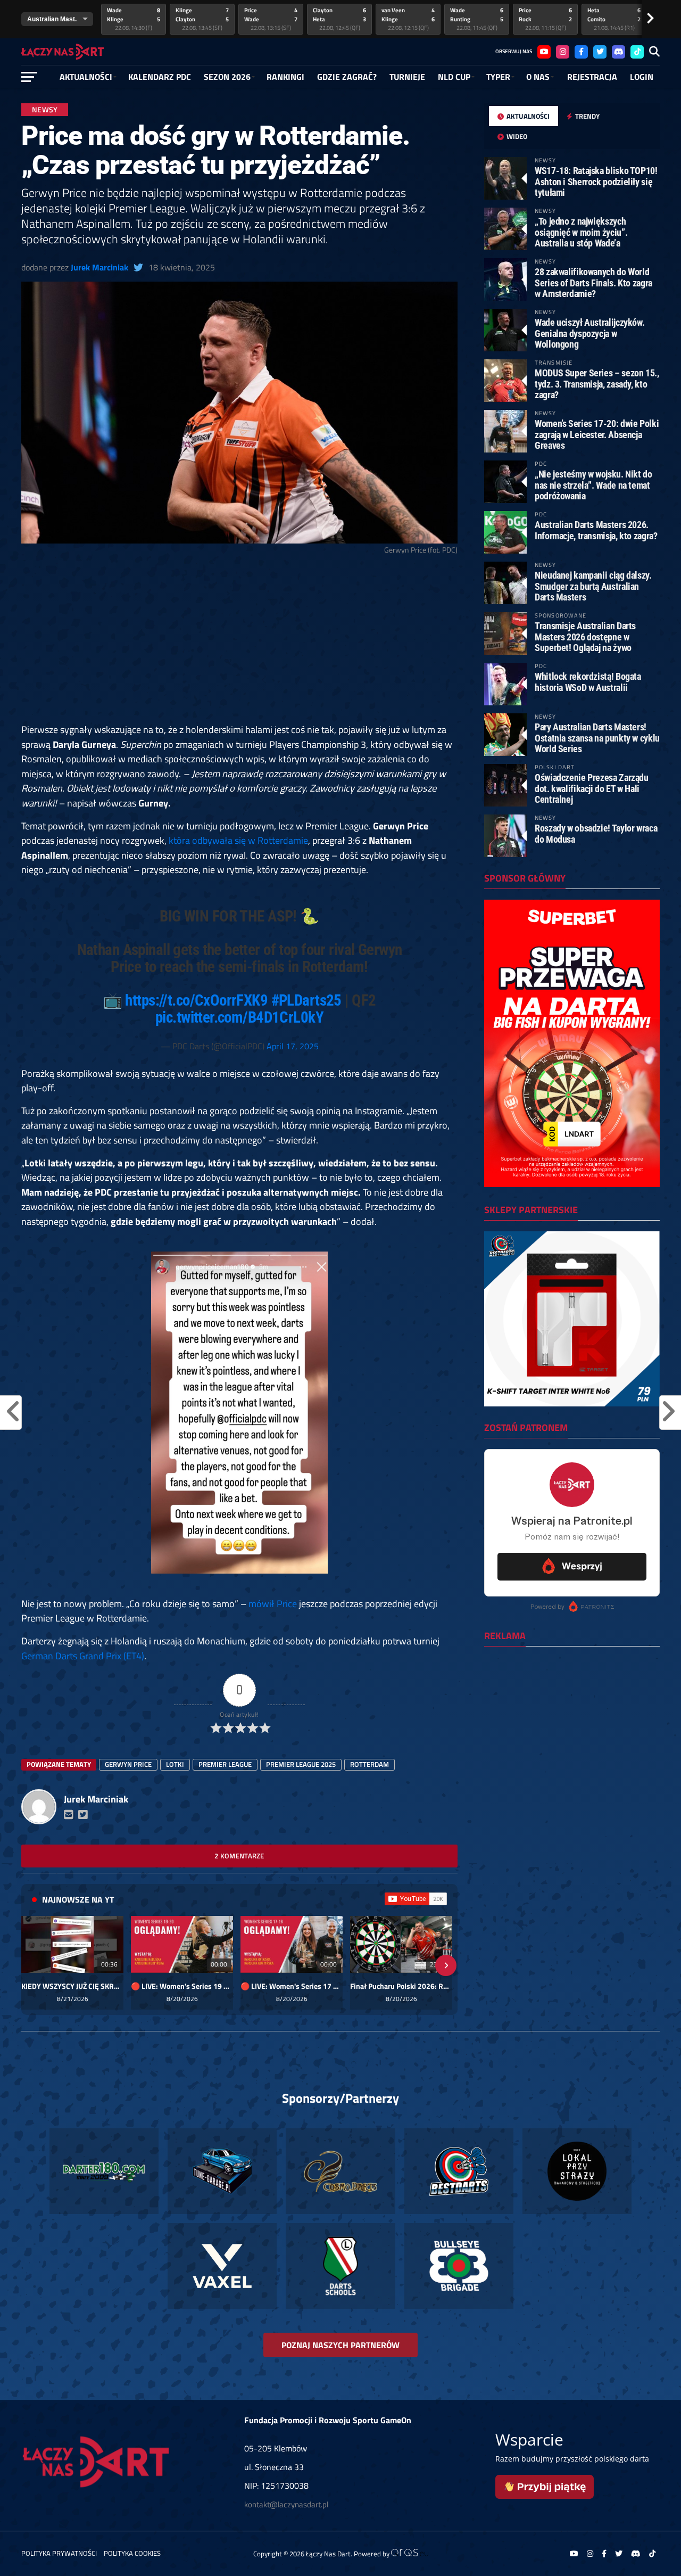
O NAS (538, 77)
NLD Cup (454, 77)
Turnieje (407, 77)
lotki (175, 1764)
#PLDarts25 (306, 1000)
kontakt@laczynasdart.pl (286, 2504)
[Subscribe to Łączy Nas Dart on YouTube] (416, 1899)
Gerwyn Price (128, 1764)
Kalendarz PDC (160, 77)
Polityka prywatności (59, 2553)
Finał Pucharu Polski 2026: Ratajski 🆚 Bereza (401, 1986)
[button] (33, 1965)
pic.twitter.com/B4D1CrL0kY (239, 1017)
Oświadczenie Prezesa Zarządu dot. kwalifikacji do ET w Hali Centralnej (592, 788)
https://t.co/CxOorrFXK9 (196, 1000)
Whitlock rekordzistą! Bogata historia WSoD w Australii (588, 682)
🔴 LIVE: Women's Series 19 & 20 (182, 1986)
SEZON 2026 (227, 77)
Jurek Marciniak (99, 267)
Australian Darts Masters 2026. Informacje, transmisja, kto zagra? (596, 530)
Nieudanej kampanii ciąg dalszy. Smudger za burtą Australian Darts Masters (593, 586)
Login (642, 77)
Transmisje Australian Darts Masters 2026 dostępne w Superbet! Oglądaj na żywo (585, 636)
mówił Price (273, 1603)
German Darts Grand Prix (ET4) (83, 1656)
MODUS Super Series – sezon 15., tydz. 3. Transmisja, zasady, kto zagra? (597, 384)
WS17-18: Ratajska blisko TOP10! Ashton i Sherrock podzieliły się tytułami (596, 181)
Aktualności (86, 77)
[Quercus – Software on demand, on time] (410, 2554)
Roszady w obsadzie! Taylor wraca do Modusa (596, 833)
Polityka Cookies (132, 2553)
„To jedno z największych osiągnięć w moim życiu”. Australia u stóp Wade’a (581, 232)
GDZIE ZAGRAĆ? (347, 77)
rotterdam (369, 1764)
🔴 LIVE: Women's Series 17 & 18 (292, 1986)
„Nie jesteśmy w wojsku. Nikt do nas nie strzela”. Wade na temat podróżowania (593, 485)
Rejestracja (592, 77)
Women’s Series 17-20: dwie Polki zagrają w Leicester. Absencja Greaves (597, 434)
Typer (498, 77)
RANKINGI (285, 77)
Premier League (225, 1764)
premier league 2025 (301, 1764)
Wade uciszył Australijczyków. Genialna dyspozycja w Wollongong (589, 333)
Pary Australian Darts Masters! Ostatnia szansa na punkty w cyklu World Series (597, 738)
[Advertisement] (239, 644)
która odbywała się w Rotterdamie (238, 840)
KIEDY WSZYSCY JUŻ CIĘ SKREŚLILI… (72, 1986)
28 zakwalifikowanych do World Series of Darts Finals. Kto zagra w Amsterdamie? (593, 282)
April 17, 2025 (293, 1046)
